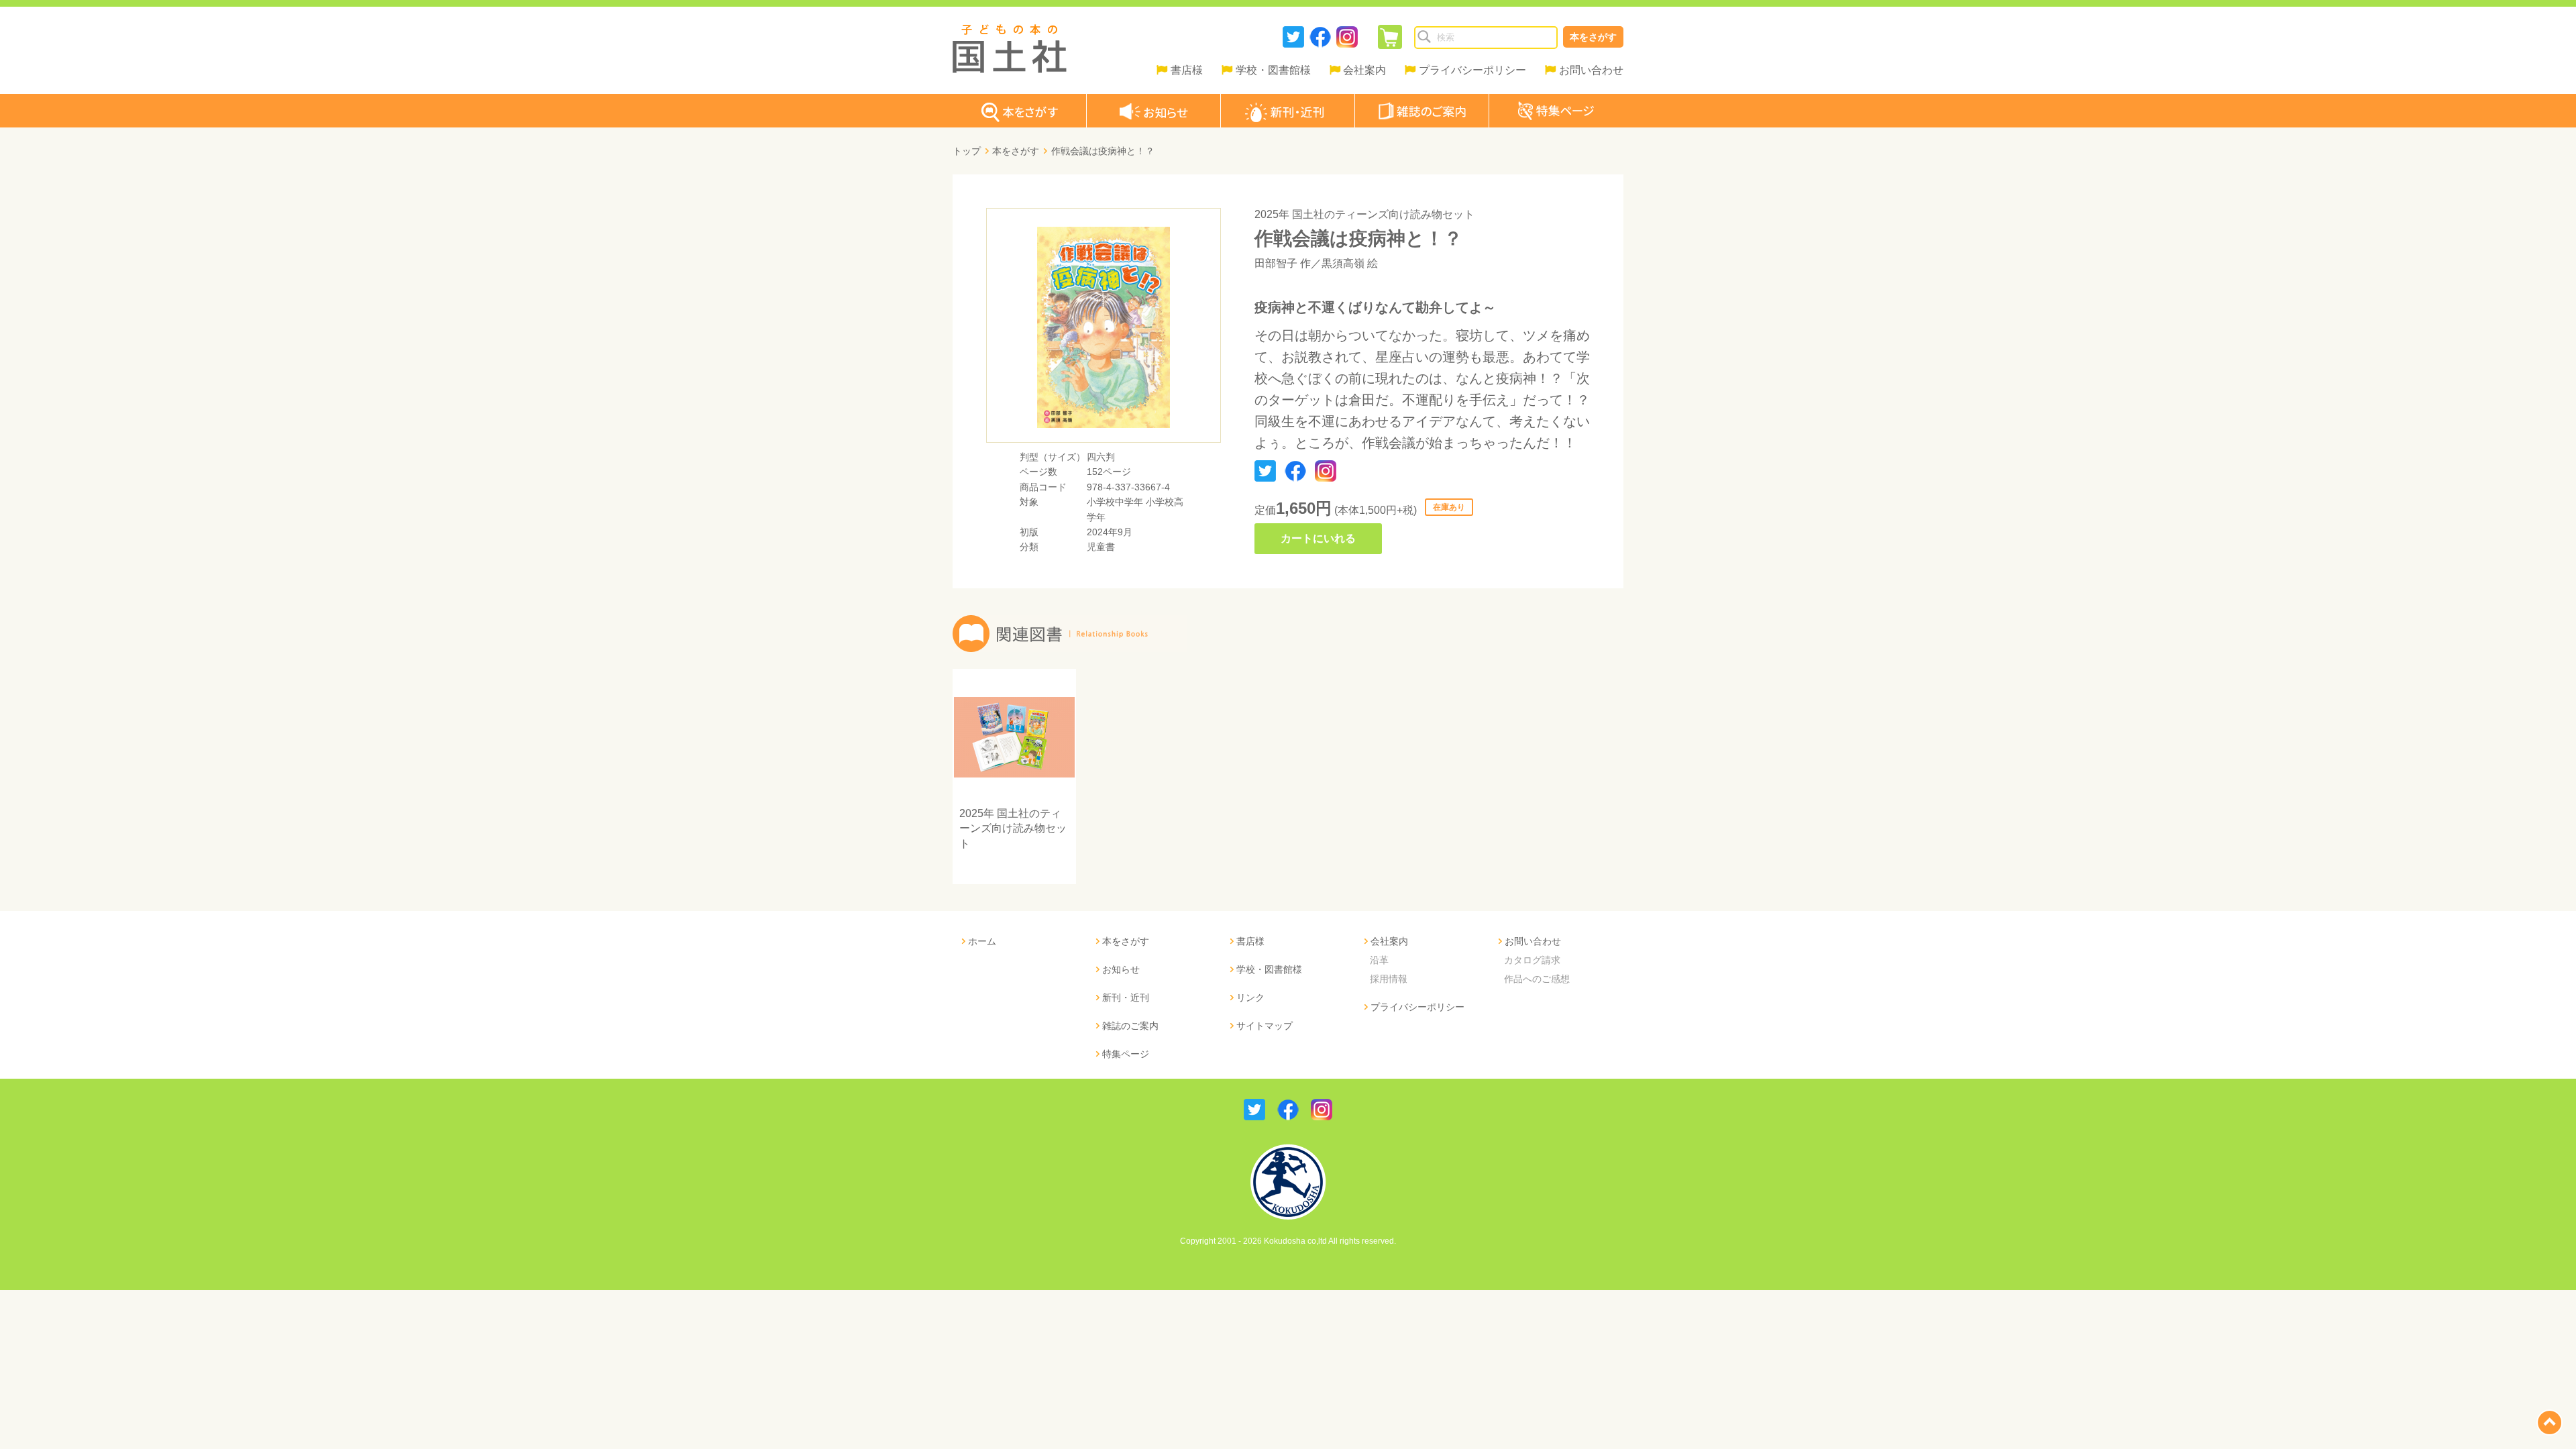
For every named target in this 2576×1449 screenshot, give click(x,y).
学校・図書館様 (1273, 70)
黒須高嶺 (1343, 263)
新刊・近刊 (1126, 998)
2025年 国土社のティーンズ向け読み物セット (1364, 214)
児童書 (1101, 547)
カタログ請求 (1532, 960)
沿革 (1379, 960)
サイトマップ (1265, 1026)
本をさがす (1593, 37)
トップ (967, 151)
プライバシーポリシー (1472, 70)
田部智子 (1276, 263)
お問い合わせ (1591, 70)
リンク (1250, 998)
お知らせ (1121, 969)
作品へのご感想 (1537, 979)
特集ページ (1126, 1054)
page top (2550, 1423)
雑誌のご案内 (1130, 1026)
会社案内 (1364, 70)
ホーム (982, 941)
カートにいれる (1318, 538)
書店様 (1187, 70)
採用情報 (1389, 979)
